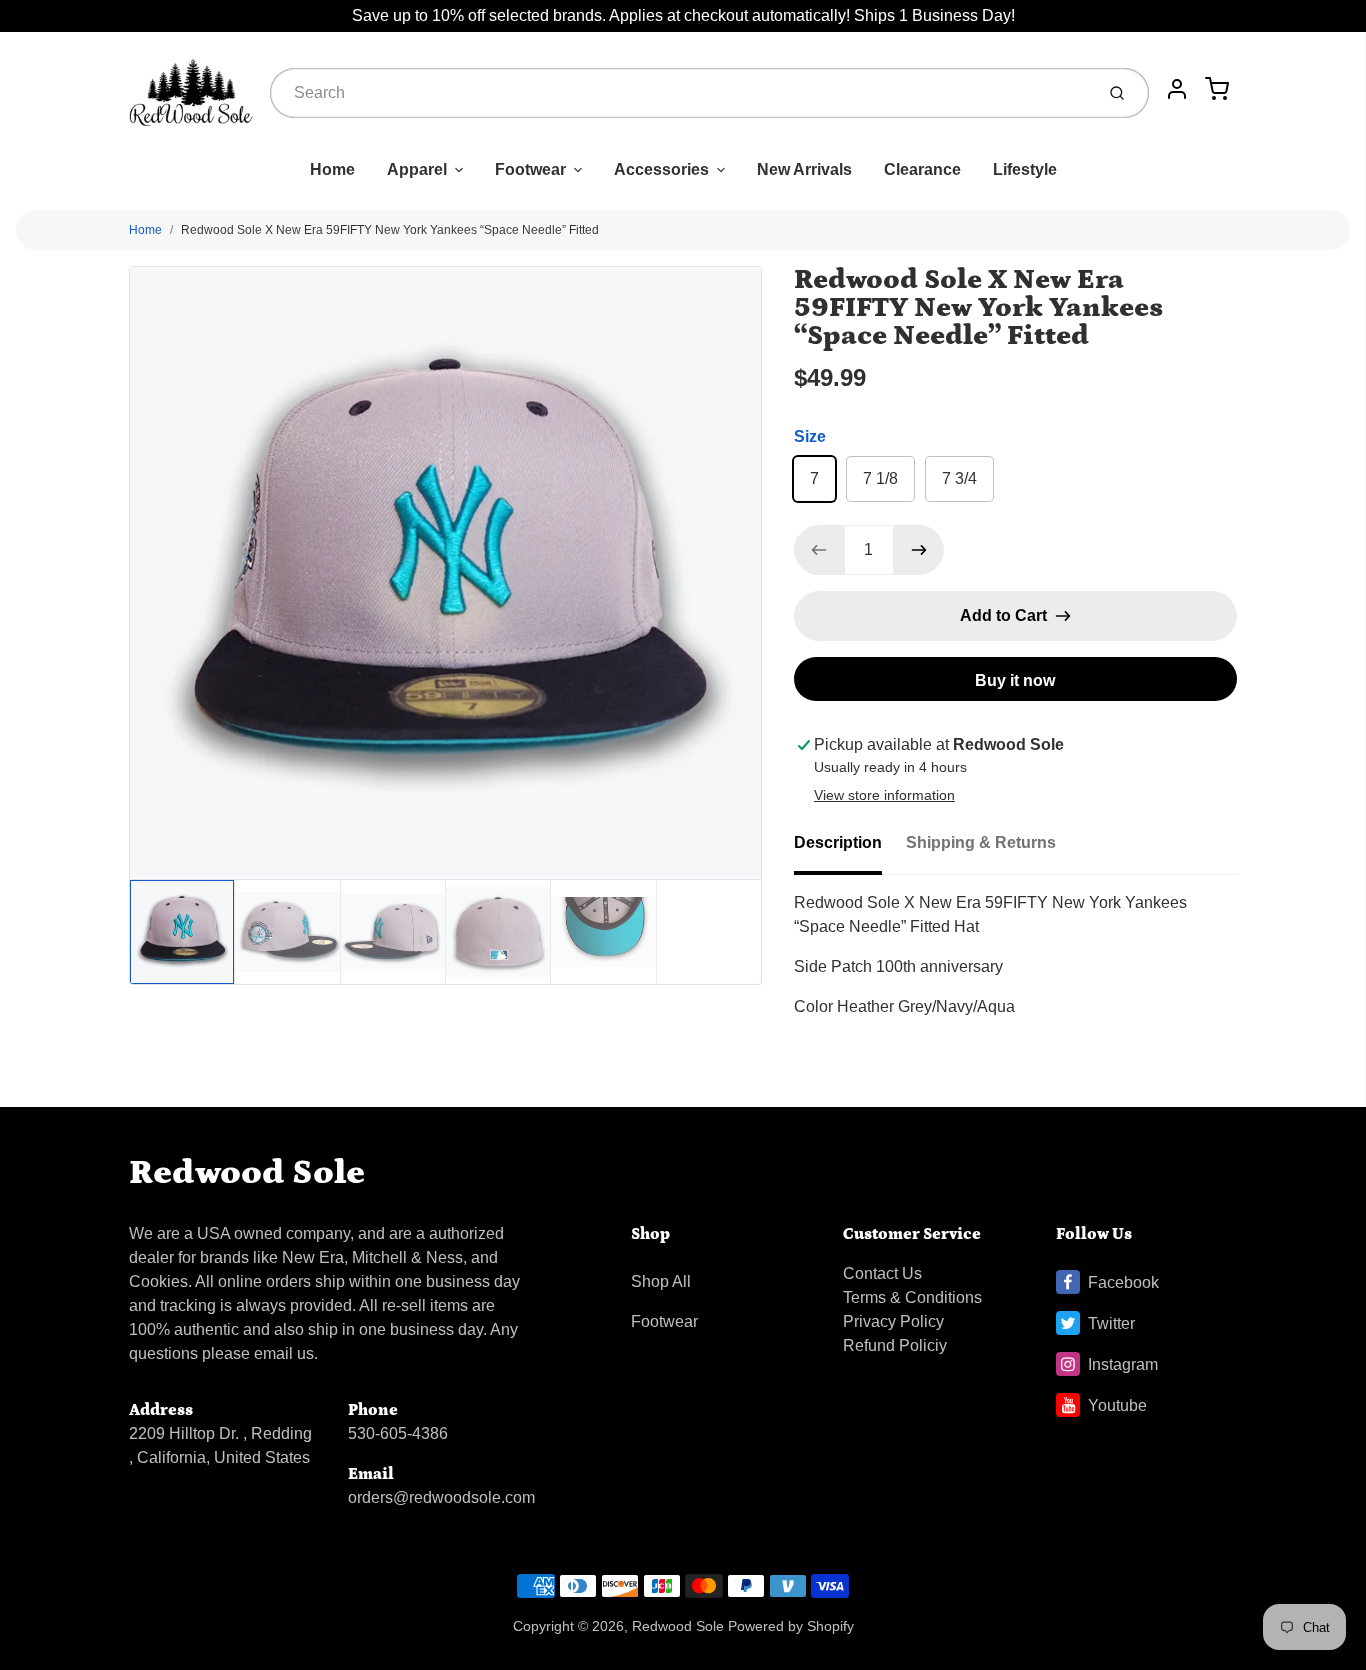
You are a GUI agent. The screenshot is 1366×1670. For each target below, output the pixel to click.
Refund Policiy (895, 1345)
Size (810, 436)
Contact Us (882, 1273)
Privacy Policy (893, 1321)
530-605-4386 (398, 1433)
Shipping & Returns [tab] (981, 842)
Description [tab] (838, 842)
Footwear (530, 169)
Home (332, 169)
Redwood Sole (247, 1172)
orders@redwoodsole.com (441, 1497)
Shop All (661, 1281)
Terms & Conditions (912, 1297)
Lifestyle (1025, 169)
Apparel (417, 169)
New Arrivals (804, 169)
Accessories (661, 169)
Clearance (922, 169)
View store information (884, 795)
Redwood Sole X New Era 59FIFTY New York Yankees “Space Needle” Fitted (390, 230)
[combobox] (680, 93)
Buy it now (1015, 680)
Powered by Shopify (791, 1626)
